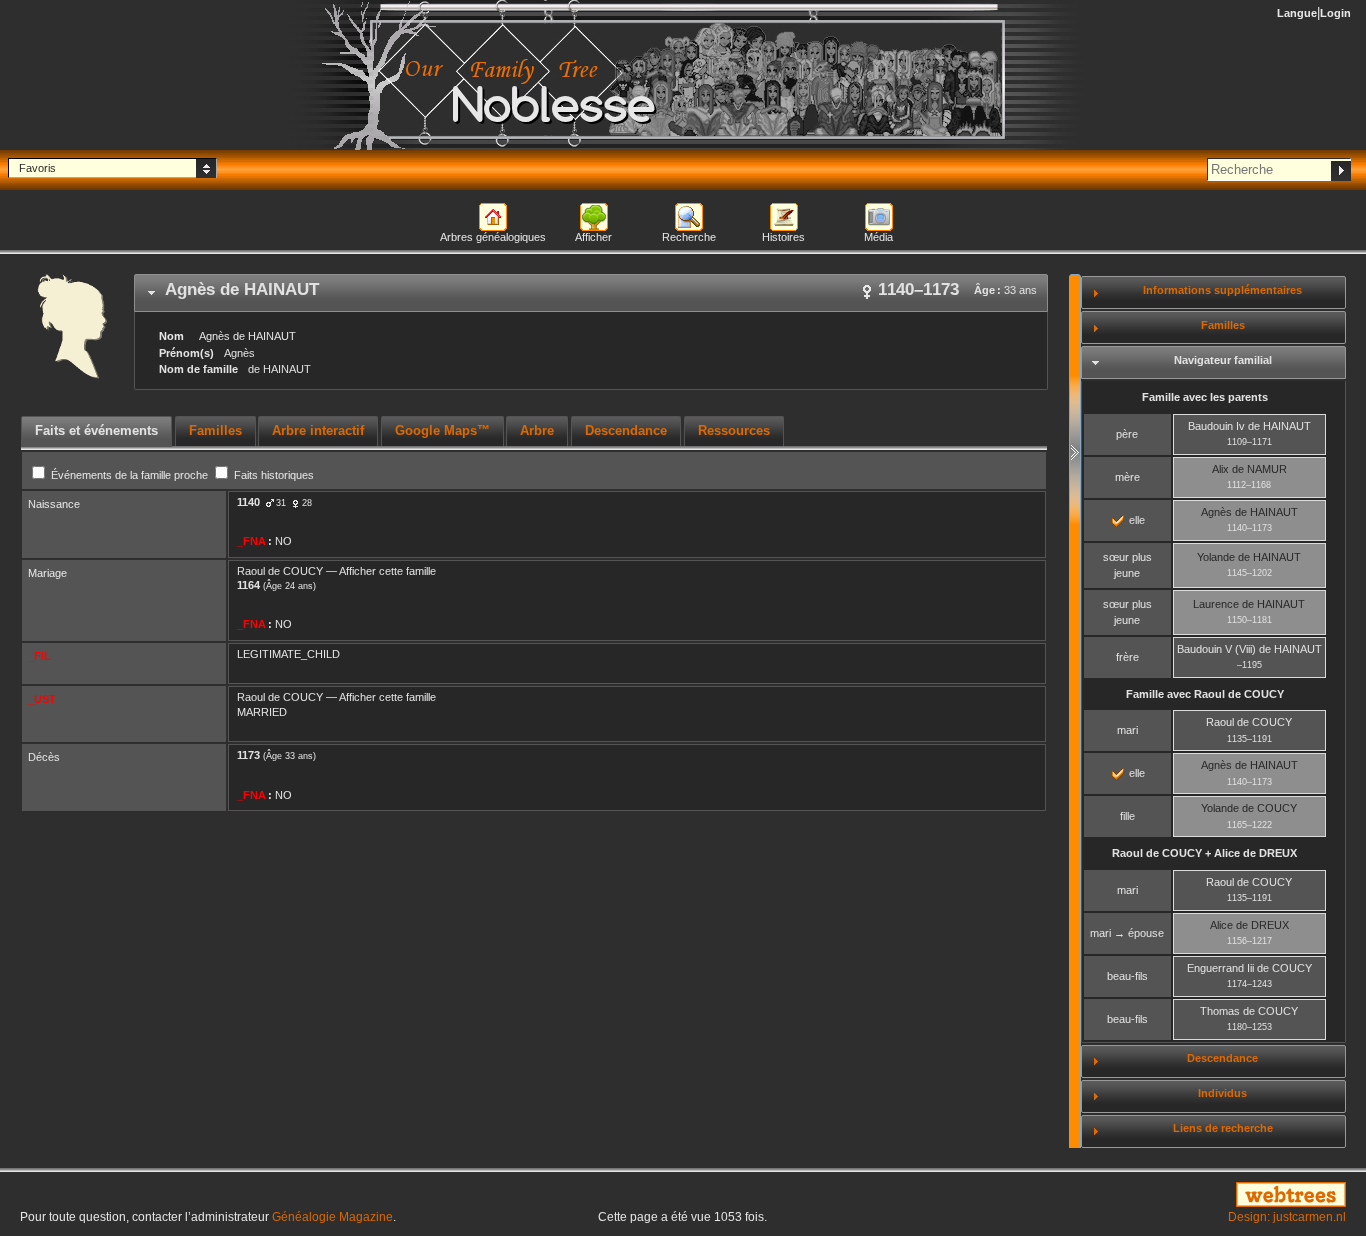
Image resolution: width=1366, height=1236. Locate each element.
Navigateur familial (1223, 360)
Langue (1297, 13)
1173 (248, 755)
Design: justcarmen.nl (1287, 1217)
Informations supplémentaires (1222, 290)
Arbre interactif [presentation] (318, 430)
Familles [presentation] (215, 430)
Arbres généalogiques (493, 237)
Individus (1222, 1093)
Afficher (593, 237)
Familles (1223, 325)
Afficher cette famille (387, 571)
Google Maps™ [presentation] (442, 430)
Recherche (689, 237)
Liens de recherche (1223, 1128)
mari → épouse (1127, 933)
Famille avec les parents (1205, 397)
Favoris (37, 168)
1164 (248, 585)
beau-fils (1127, 976)
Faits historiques (272, 475)
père (1127, 434)
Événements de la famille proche (129, 475)
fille (1127, 816)
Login (1335, 13)
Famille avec (1205, 694)
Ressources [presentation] (734, 430)
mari (1127, 730)
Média (878, 237)
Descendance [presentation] (626, 430)
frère (1127, 657)
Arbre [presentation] (537, 430)
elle (1135, 520)
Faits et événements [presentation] (96, 430)
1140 (248, 502)
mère (1127, 477)
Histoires (783, 237)
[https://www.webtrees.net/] (1138, 1196)
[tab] (591, 293)
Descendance (1222, 1058)
